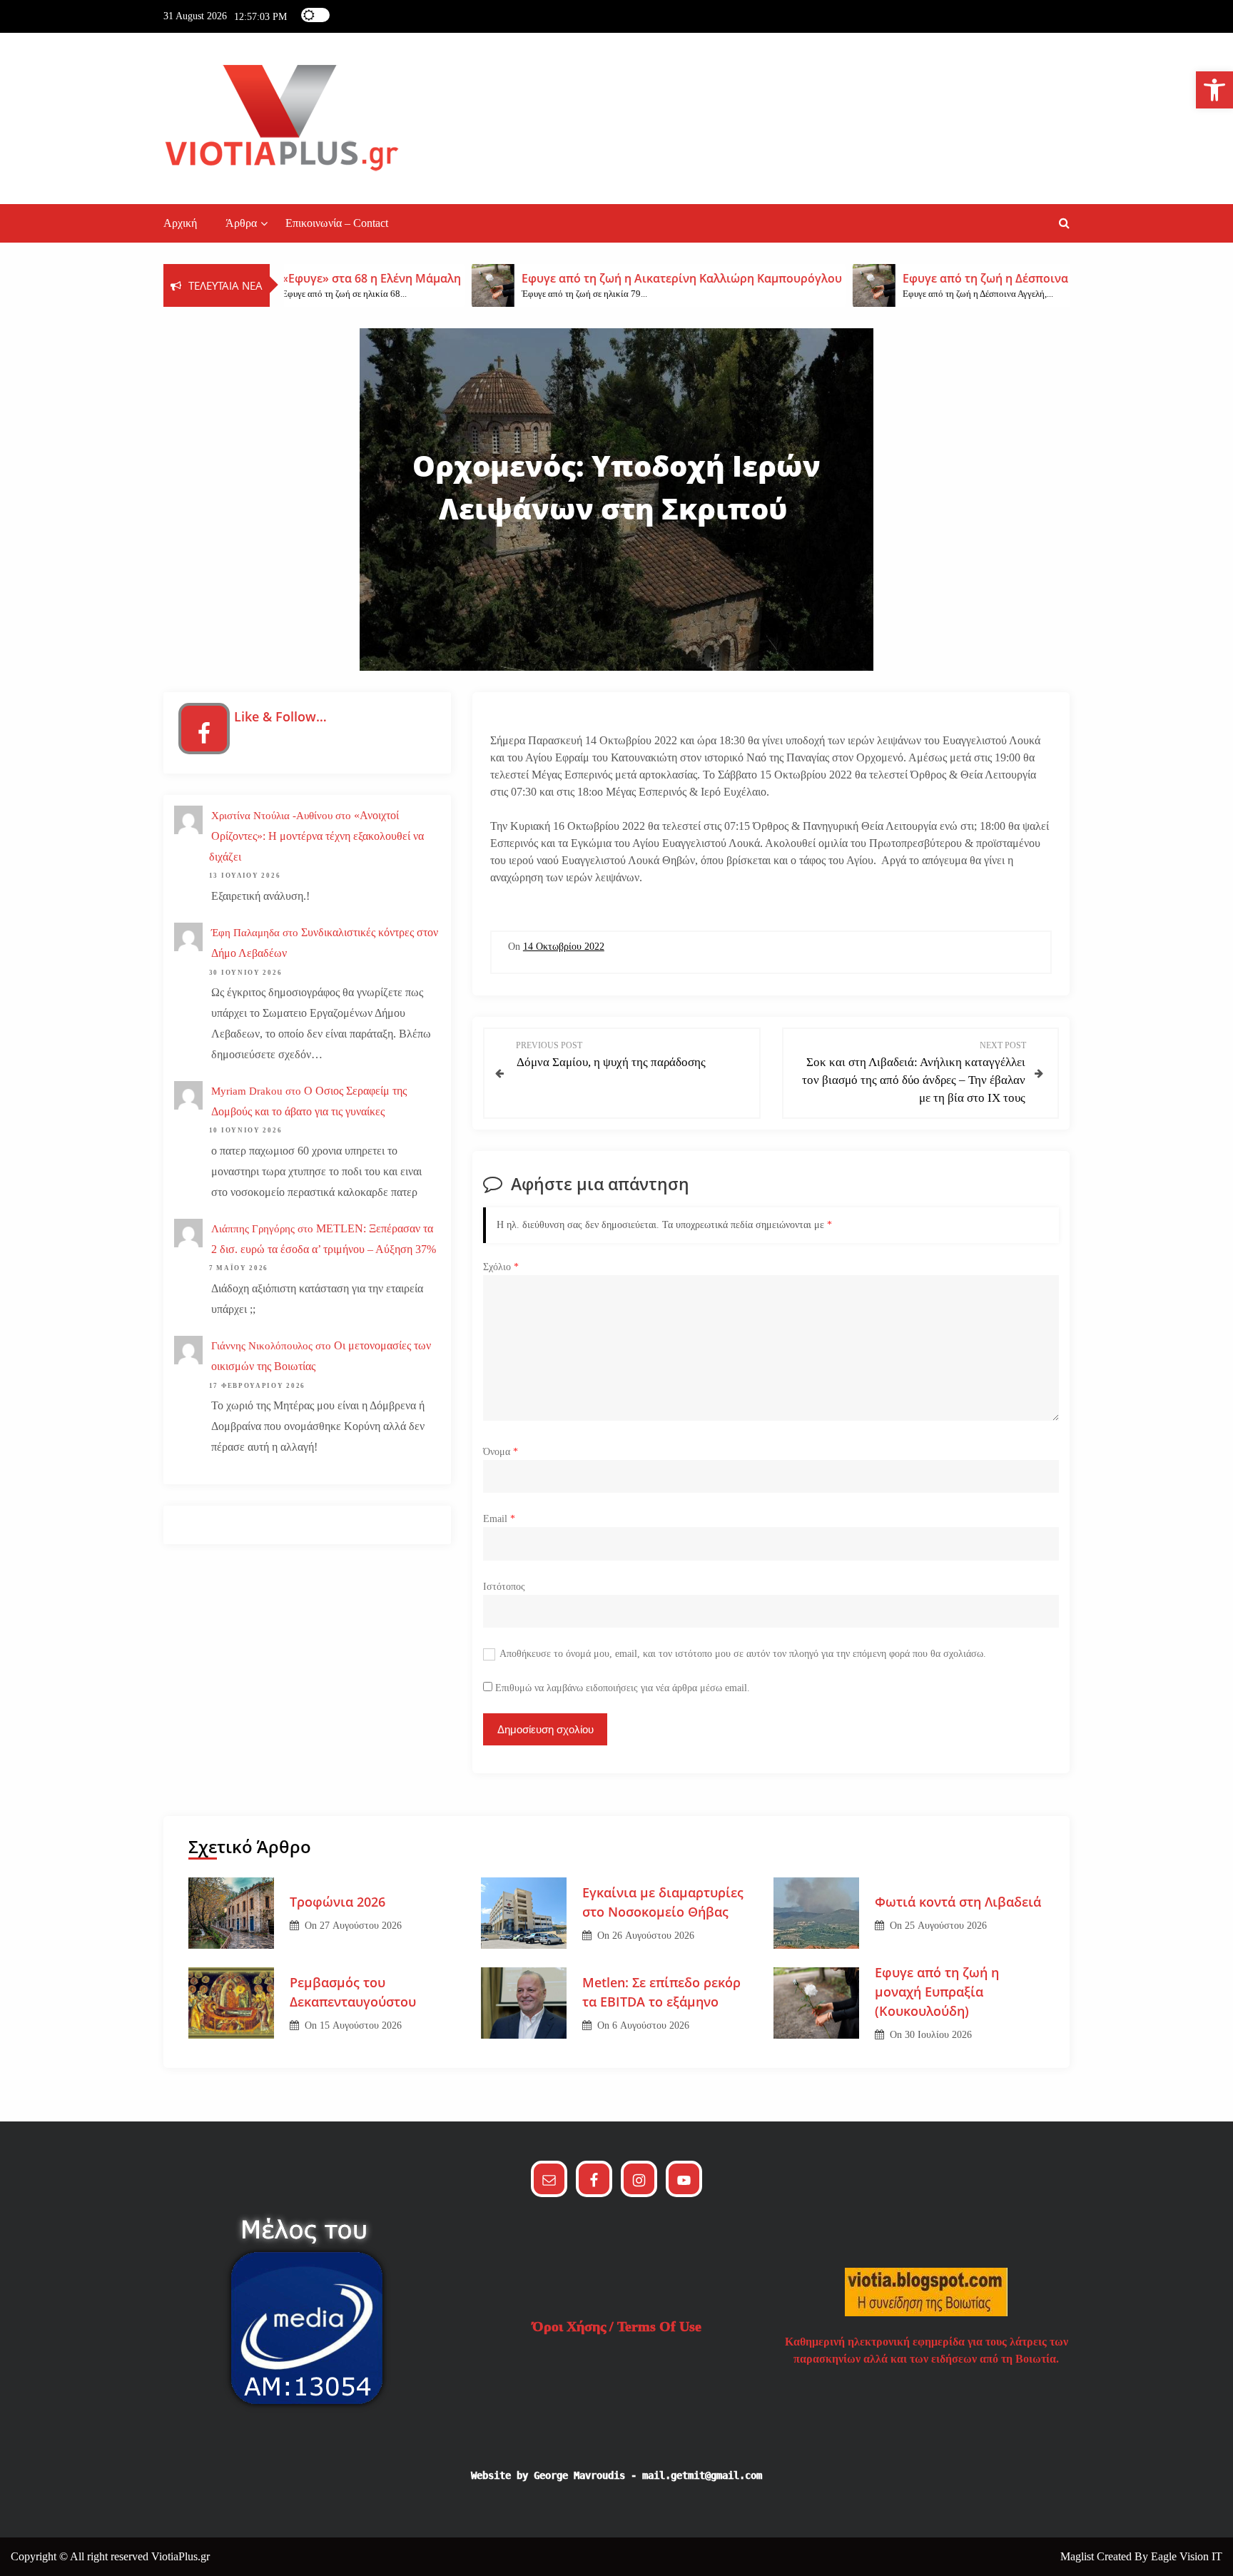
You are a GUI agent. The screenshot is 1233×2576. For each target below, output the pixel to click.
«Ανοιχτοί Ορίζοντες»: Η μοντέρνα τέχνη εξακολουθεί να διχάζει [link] (316, 836)
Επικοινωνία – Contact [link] (337, 223)
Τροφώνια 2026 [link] (338, 1902)
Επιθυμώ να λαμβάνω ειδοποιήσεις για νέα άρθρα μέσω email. (623, 1688)
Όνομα (501, 1452)
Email (499, 1519)
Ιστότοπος (504, 1587)
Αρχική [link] (180, 223)
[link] (1214, 90)
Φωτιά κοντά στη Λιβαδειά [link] (958, 1902)
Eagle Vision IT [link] (1187, 2556)
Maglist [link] (1079, 2556)
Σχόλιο (501, 1267)
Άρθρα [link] (241, 223)
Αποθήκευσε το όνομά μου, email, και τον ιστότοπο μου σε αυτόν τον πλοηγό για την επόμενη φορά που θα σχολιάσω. (743, 1654)
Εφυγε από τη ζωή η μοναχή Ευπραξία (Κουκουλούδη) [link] (937, 1992)
